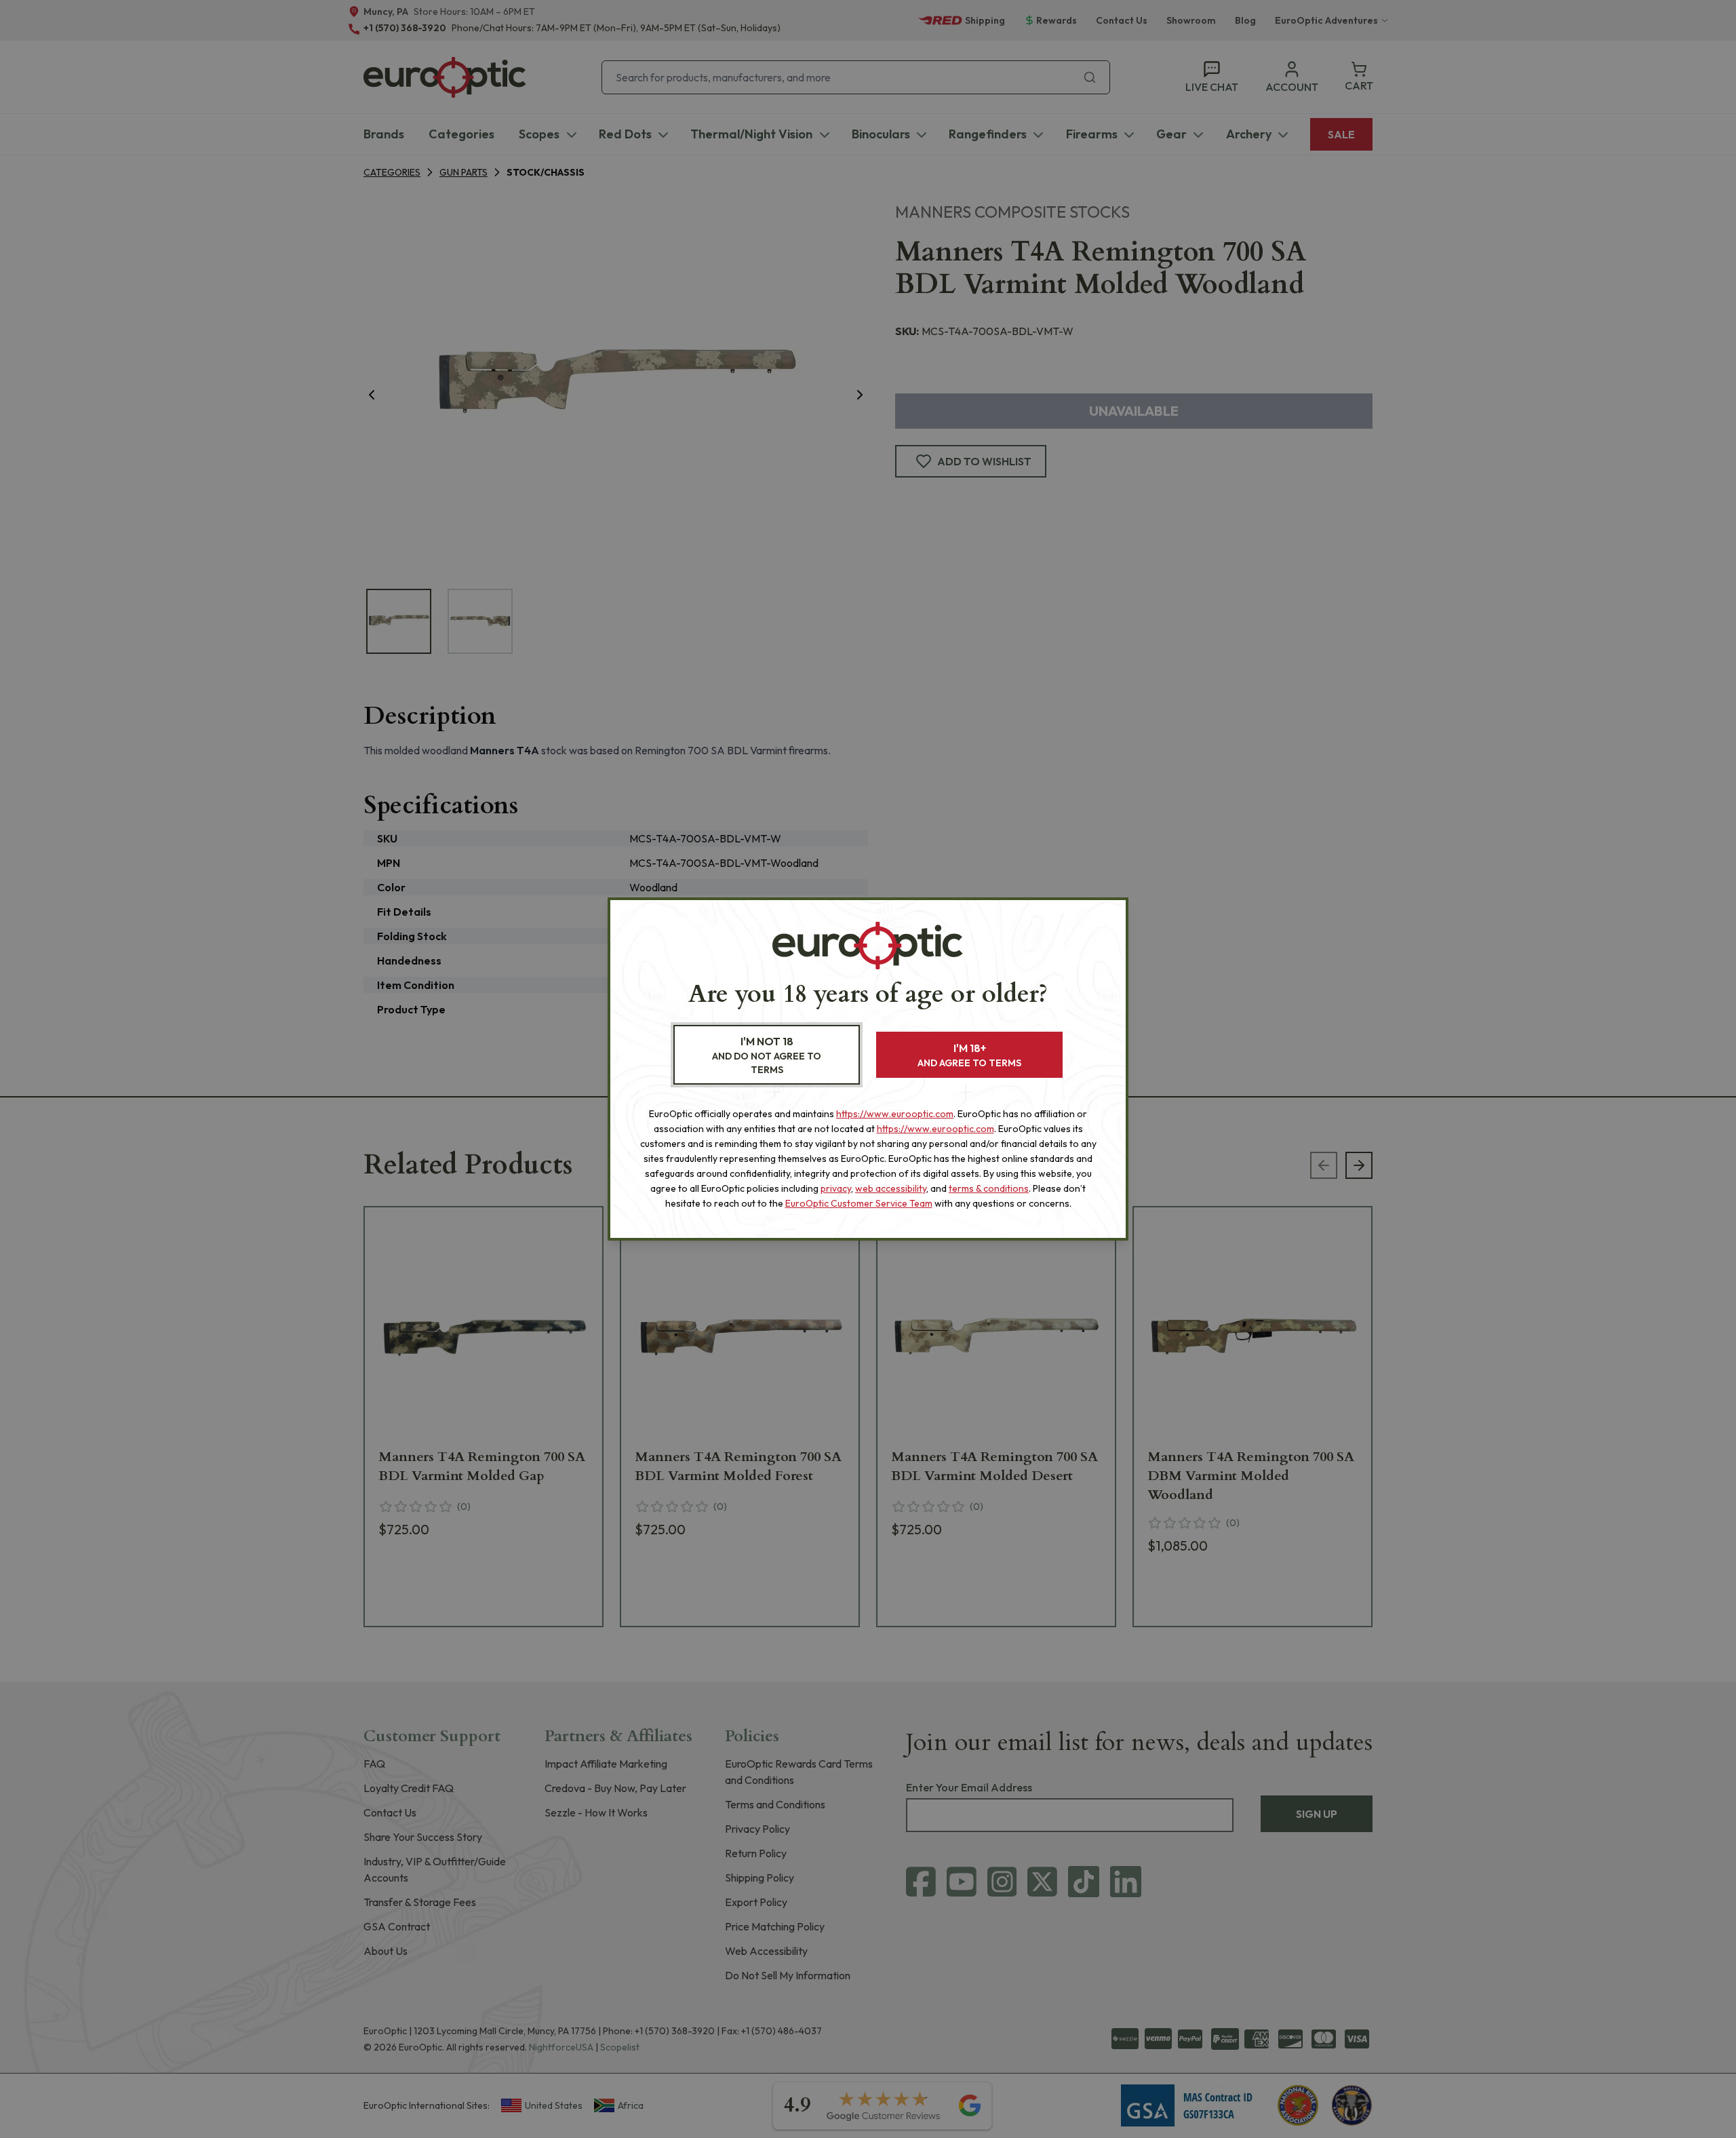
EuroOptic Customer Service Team (859, 1203)
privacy (836, 1188)
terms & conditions (989, 1188)
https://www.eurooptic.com (895, 1114)
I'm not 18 (767, 1055)
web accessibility (891, 1188)
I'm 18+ (969, 1055)
